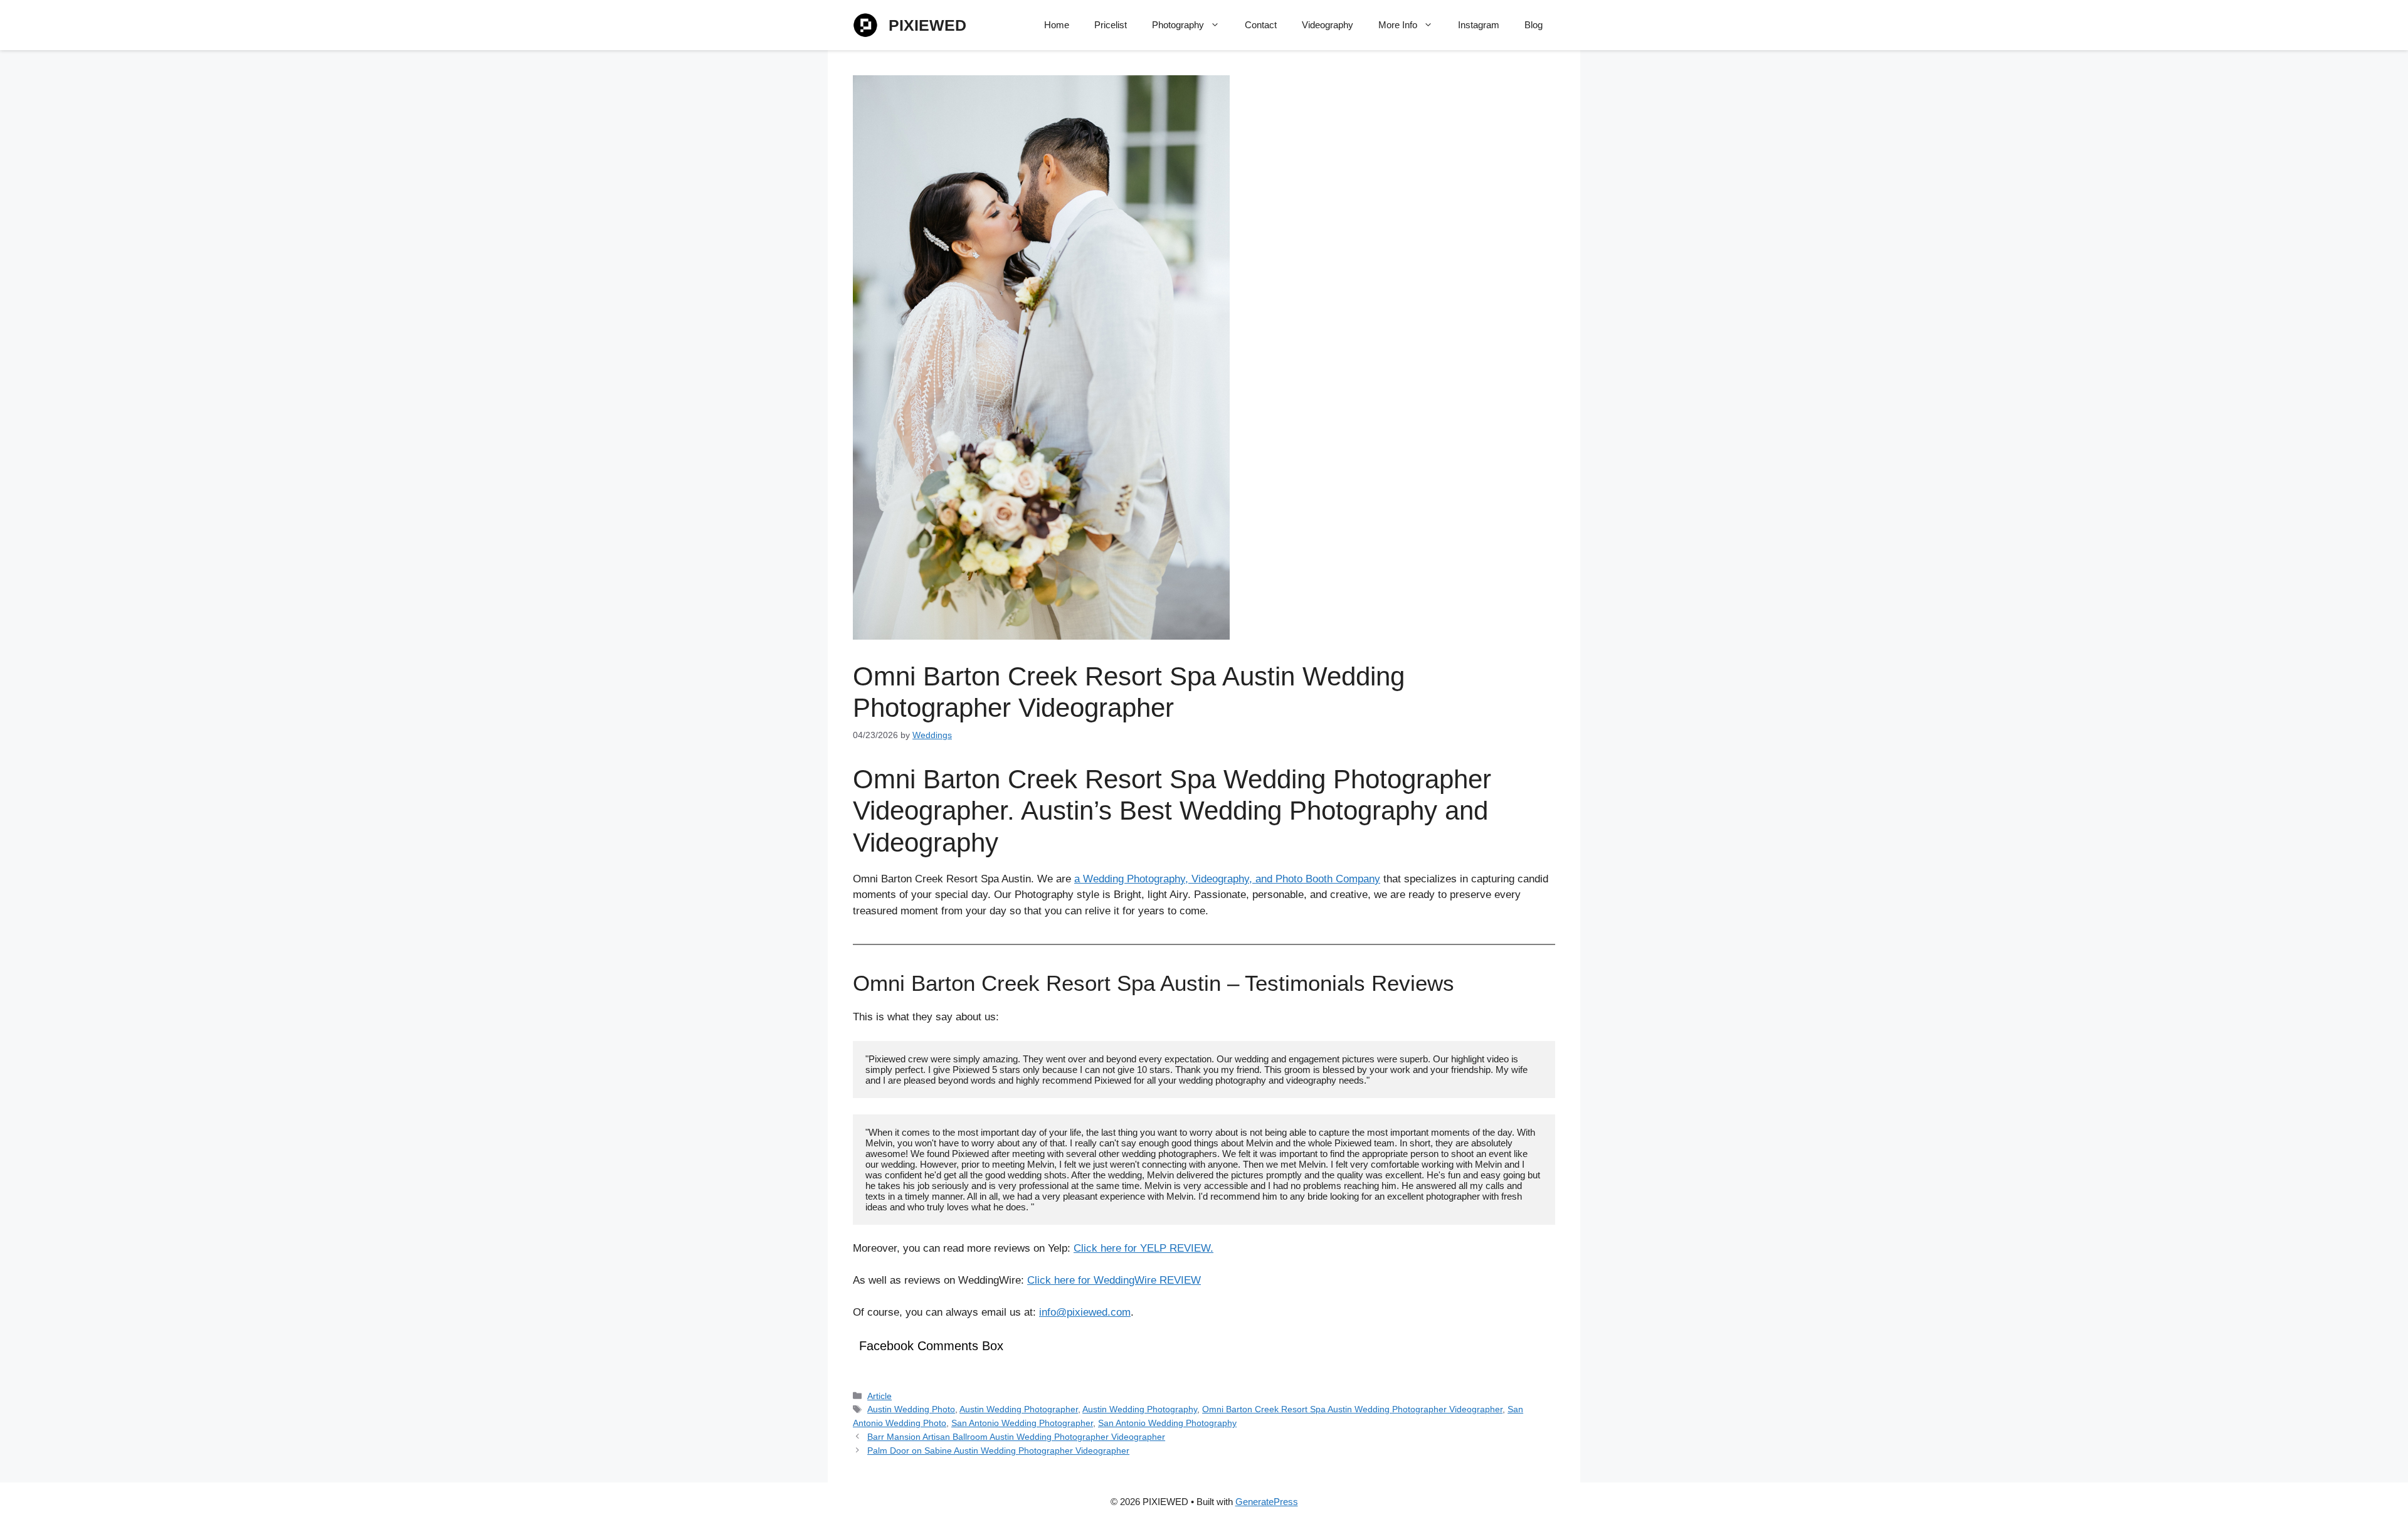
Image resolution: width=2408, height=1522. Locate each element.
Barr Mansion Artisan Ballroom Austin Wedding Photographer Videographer (1016, 1437)
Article (879, 1396)
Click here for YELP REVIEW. (1143, 1248)
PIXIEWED (927, 25)
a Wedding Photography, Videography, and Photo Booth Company (1227, 879)
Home (1057, 25)
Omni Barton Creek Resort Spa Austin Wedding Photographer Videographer (1352, 1409)
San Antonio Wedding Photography (1167, 1423)
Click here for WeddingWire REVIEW (1114, 1280)
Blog (1534, 25)
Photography (1178, 25)
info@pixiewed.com (1085, 1312)
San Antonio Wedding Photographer (1022, 1423)
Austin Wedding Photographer (1019, 1409)
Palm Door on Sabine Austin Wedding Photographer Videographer (998, 1451)
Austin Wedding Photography (1140, 1409)
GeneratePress (1267, 1502)
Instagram (1479, 25)
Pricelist (1111, 25)
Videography (1328, 25)
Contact (1261, 25)
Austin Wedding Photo (911, 1409)
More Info (1398, 25)
